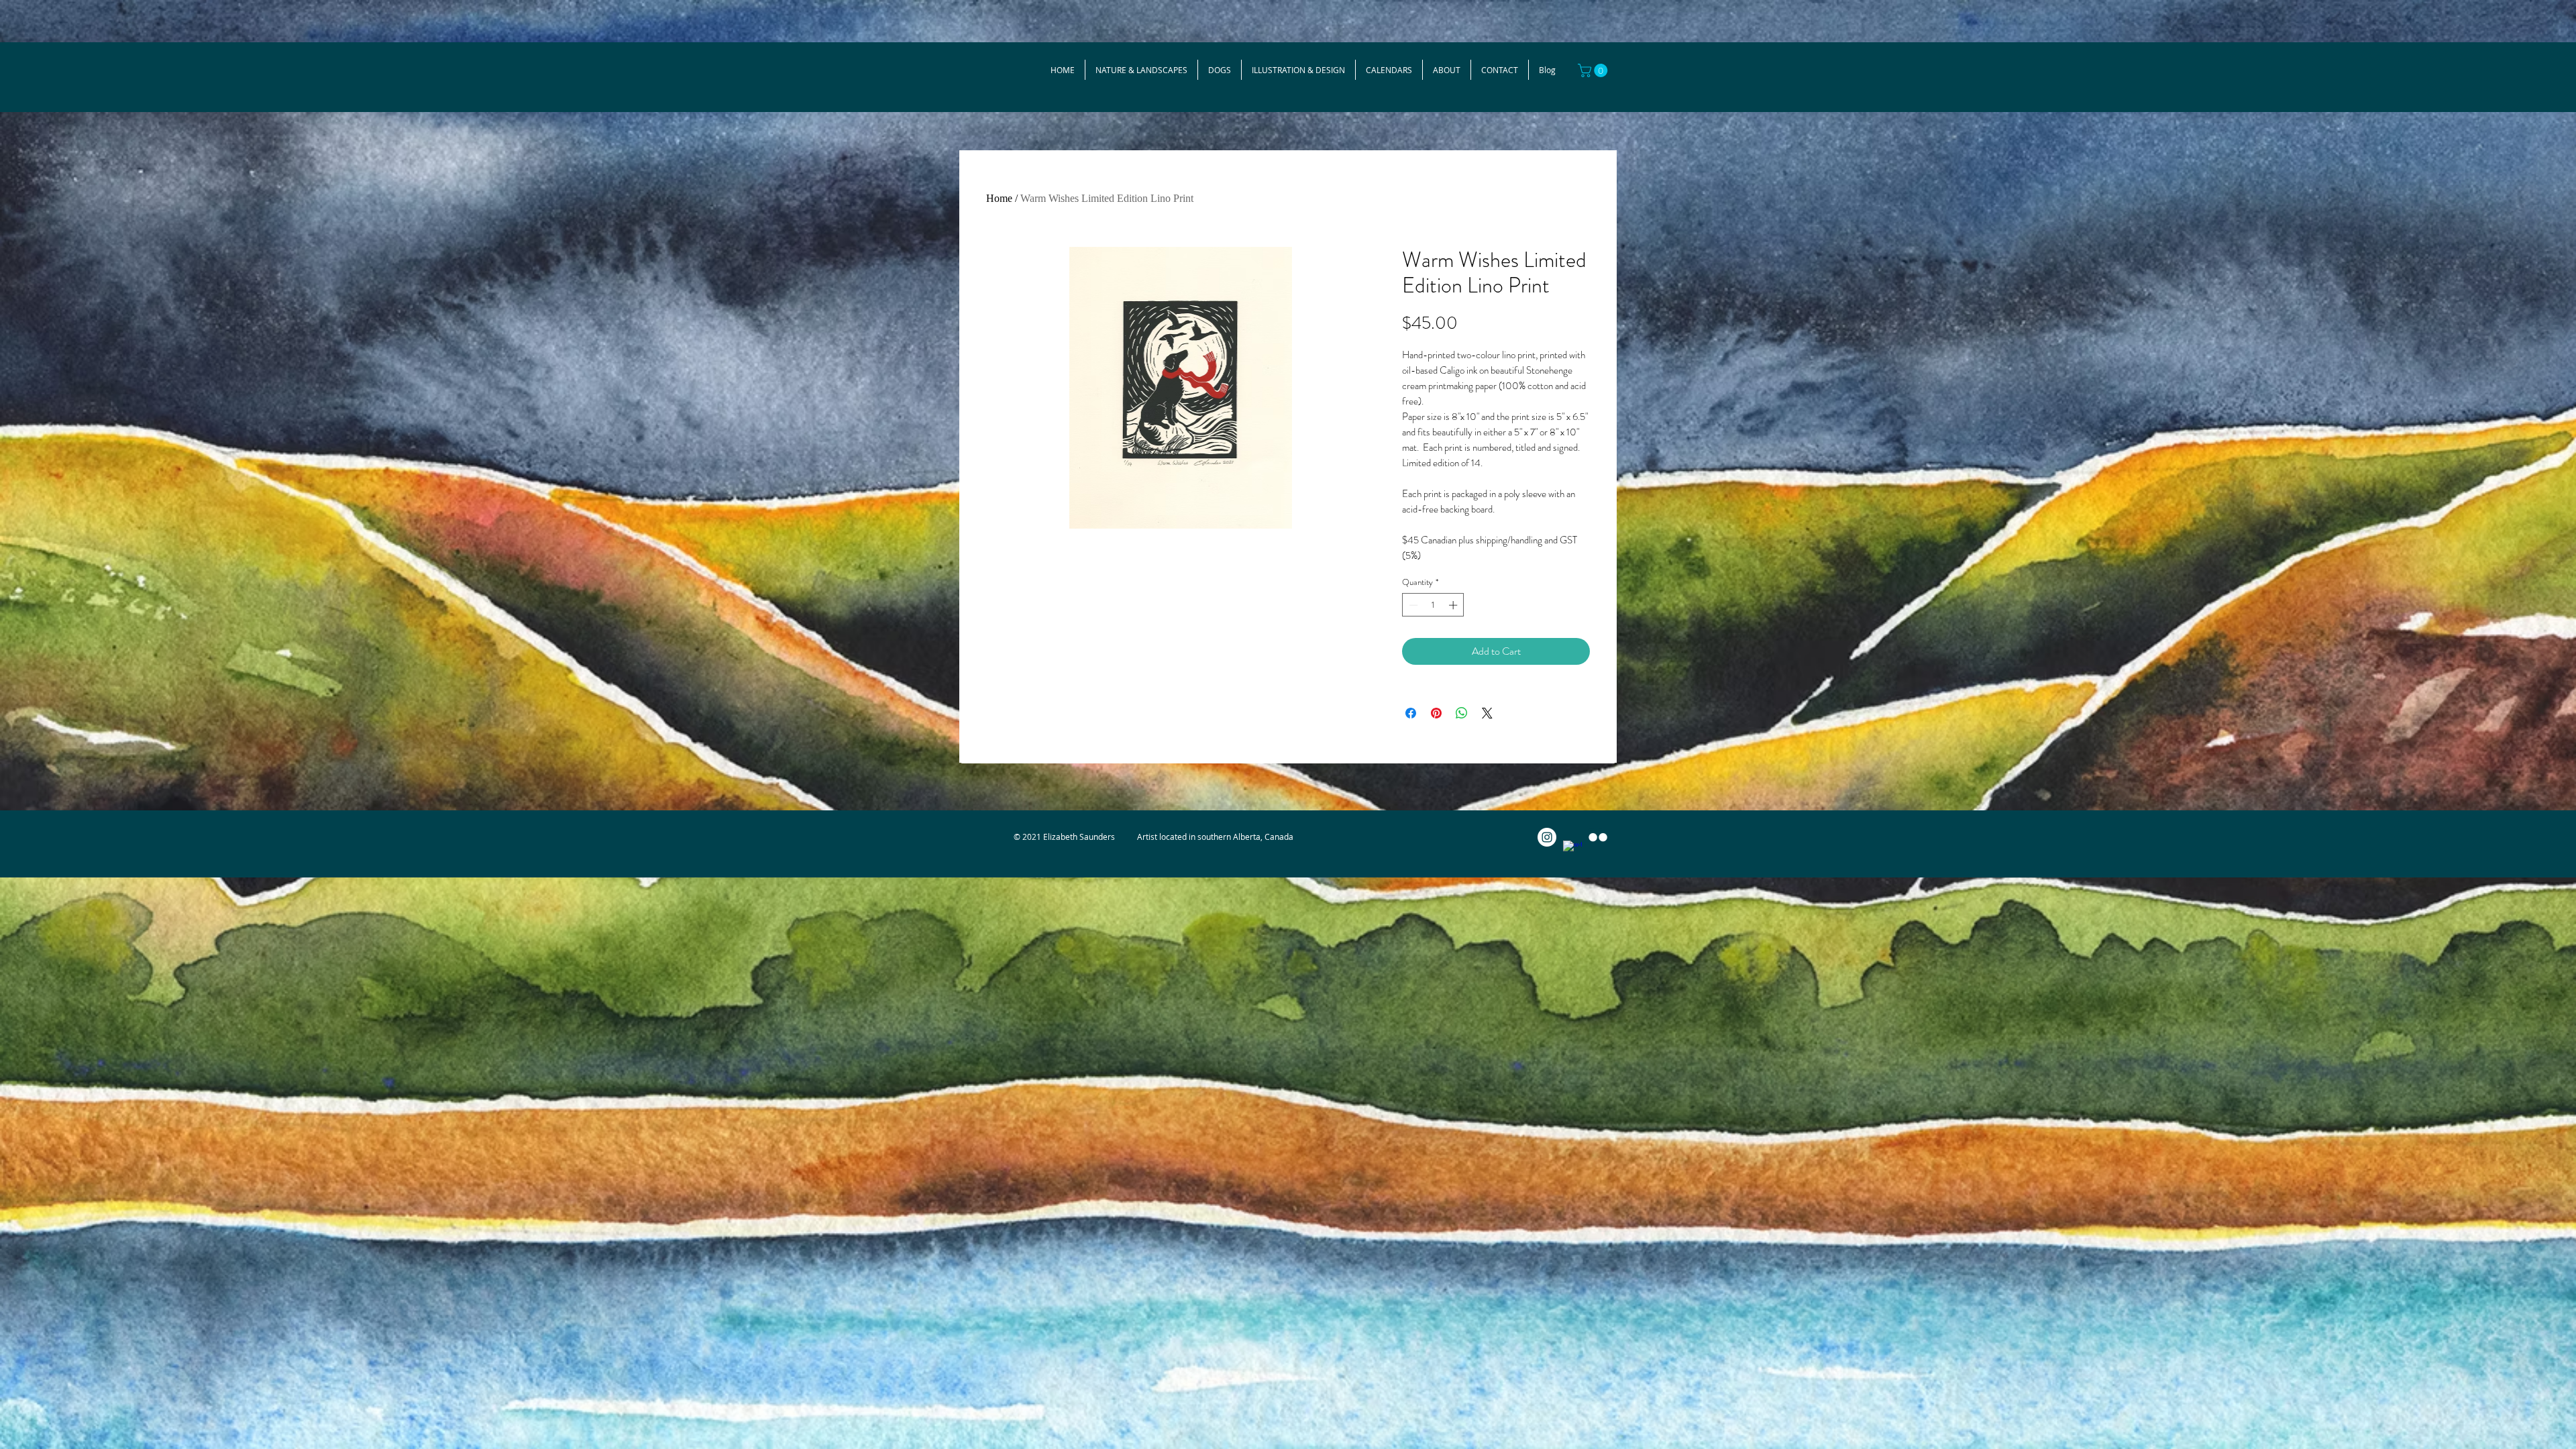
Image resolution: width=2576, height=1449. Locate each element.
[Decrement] (1412, 605)
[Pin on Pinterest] (1436, 713)
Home (999, 198)
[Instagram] (1547, 837)
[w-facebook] (1572, 850)
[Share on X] (1487, 713)
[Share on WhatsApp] (1462, 713)
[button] (1594, 70)
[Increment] (1454, 605)
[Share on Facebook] (1411, 713)
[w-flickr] (1598, 837)
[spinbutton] (1433, 605)
